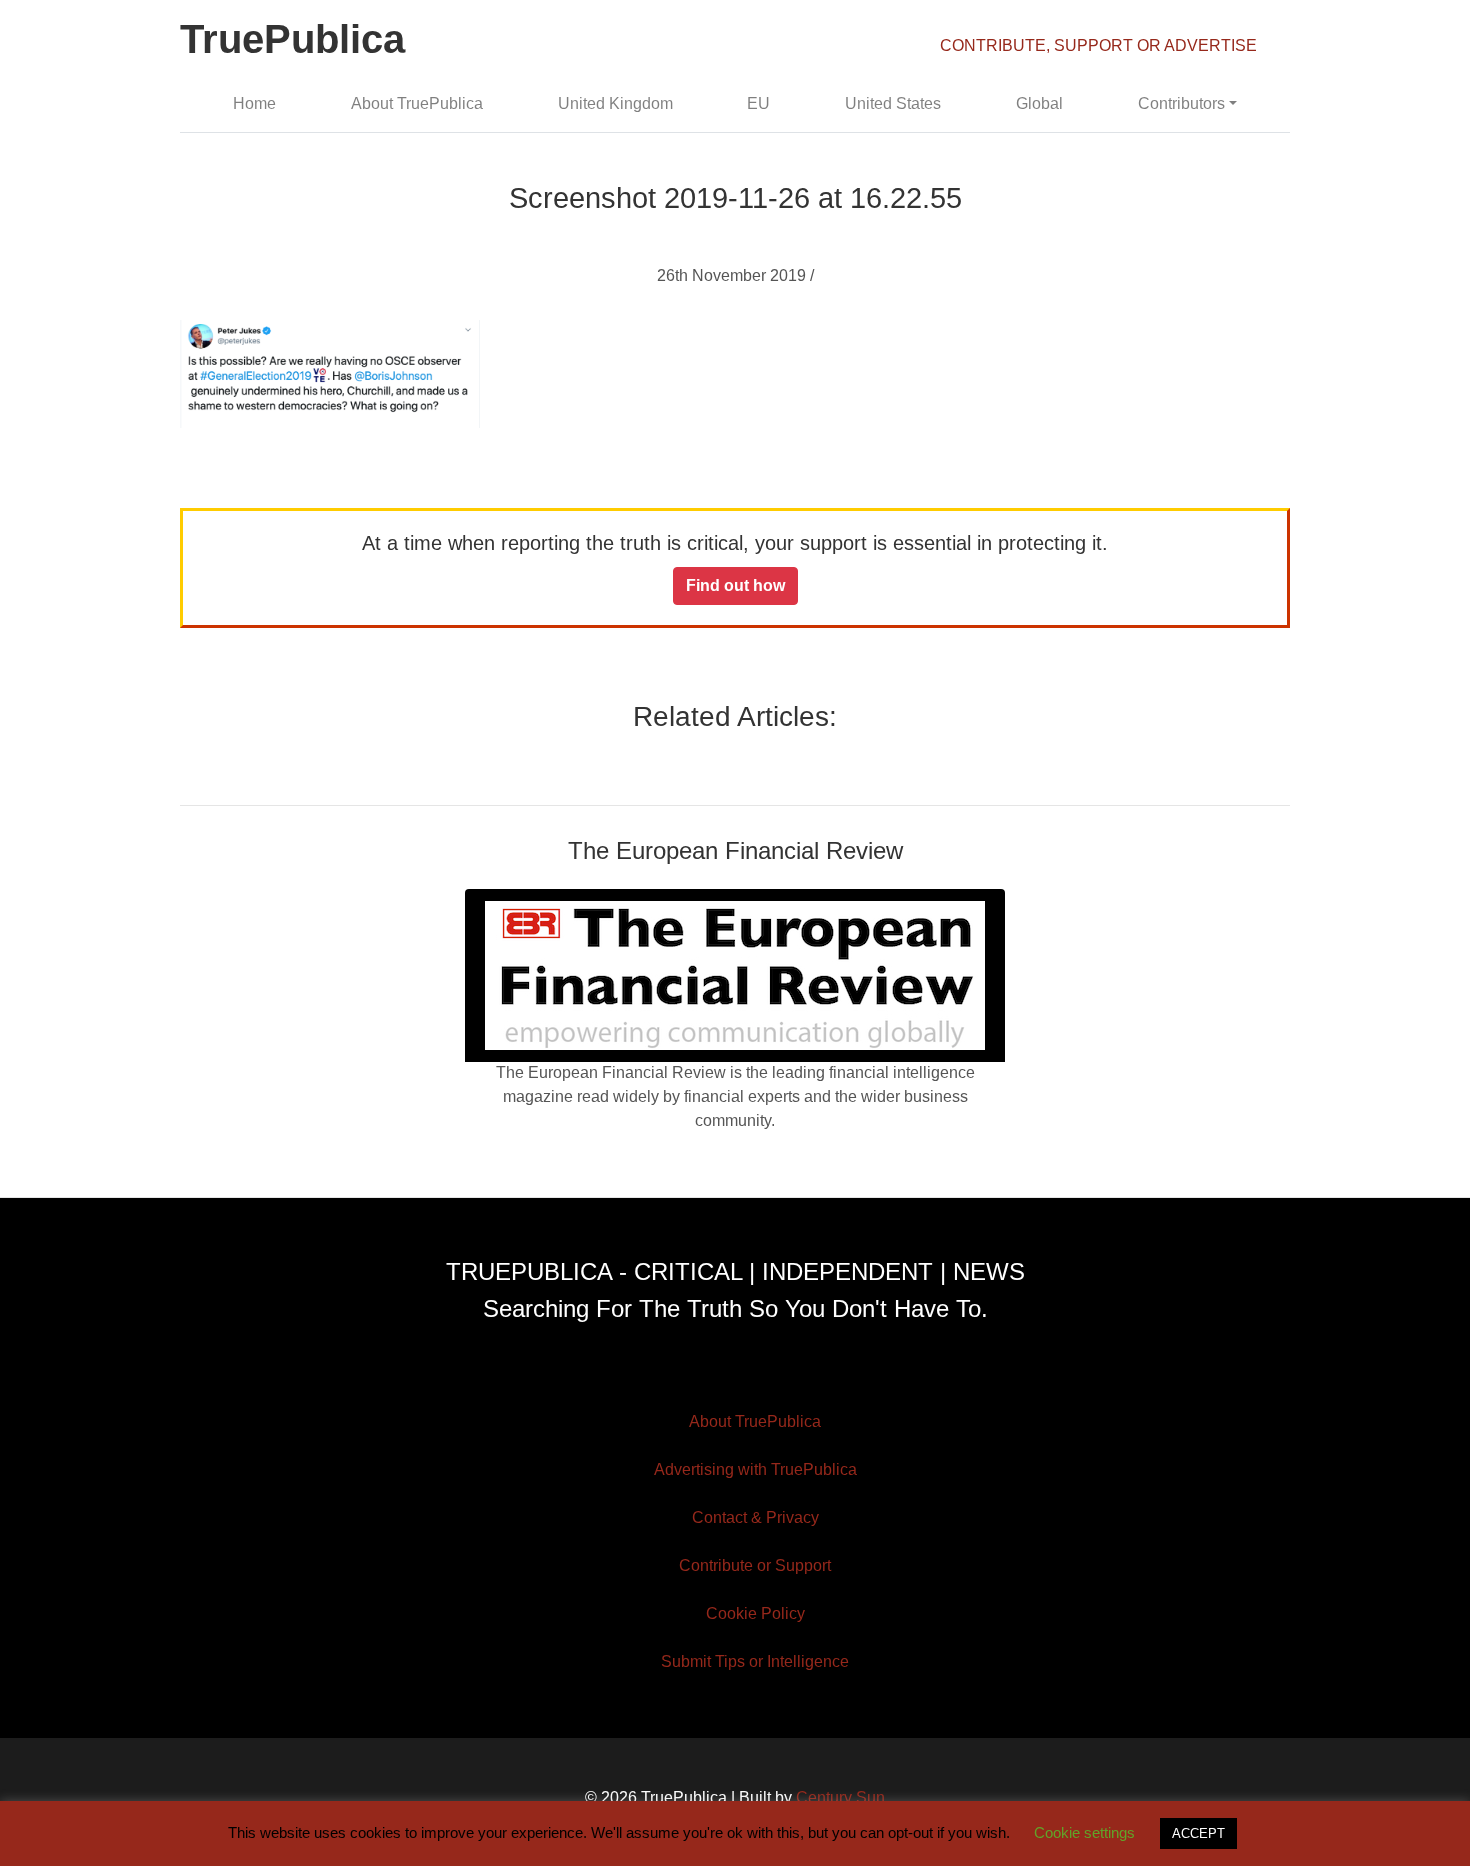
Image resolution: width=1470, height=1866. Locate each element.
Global (1039, 103)
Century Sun (840, 1797)
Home (254, 103)
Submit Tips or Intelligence (755, 1661)
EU (758, 103)
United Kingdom (615, 103)
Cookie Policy (755, 1613)
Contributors (1181, 103)
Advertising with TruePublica (755, 1469)
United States (893, 103)
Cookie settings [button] (1084, 1832)
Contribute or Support (755, 1565)
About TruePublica (417, 103)
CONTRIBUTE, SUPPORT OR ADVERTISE (1098, 45)
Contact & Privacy (755, 1517)
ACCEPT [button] (1198, 1833)
